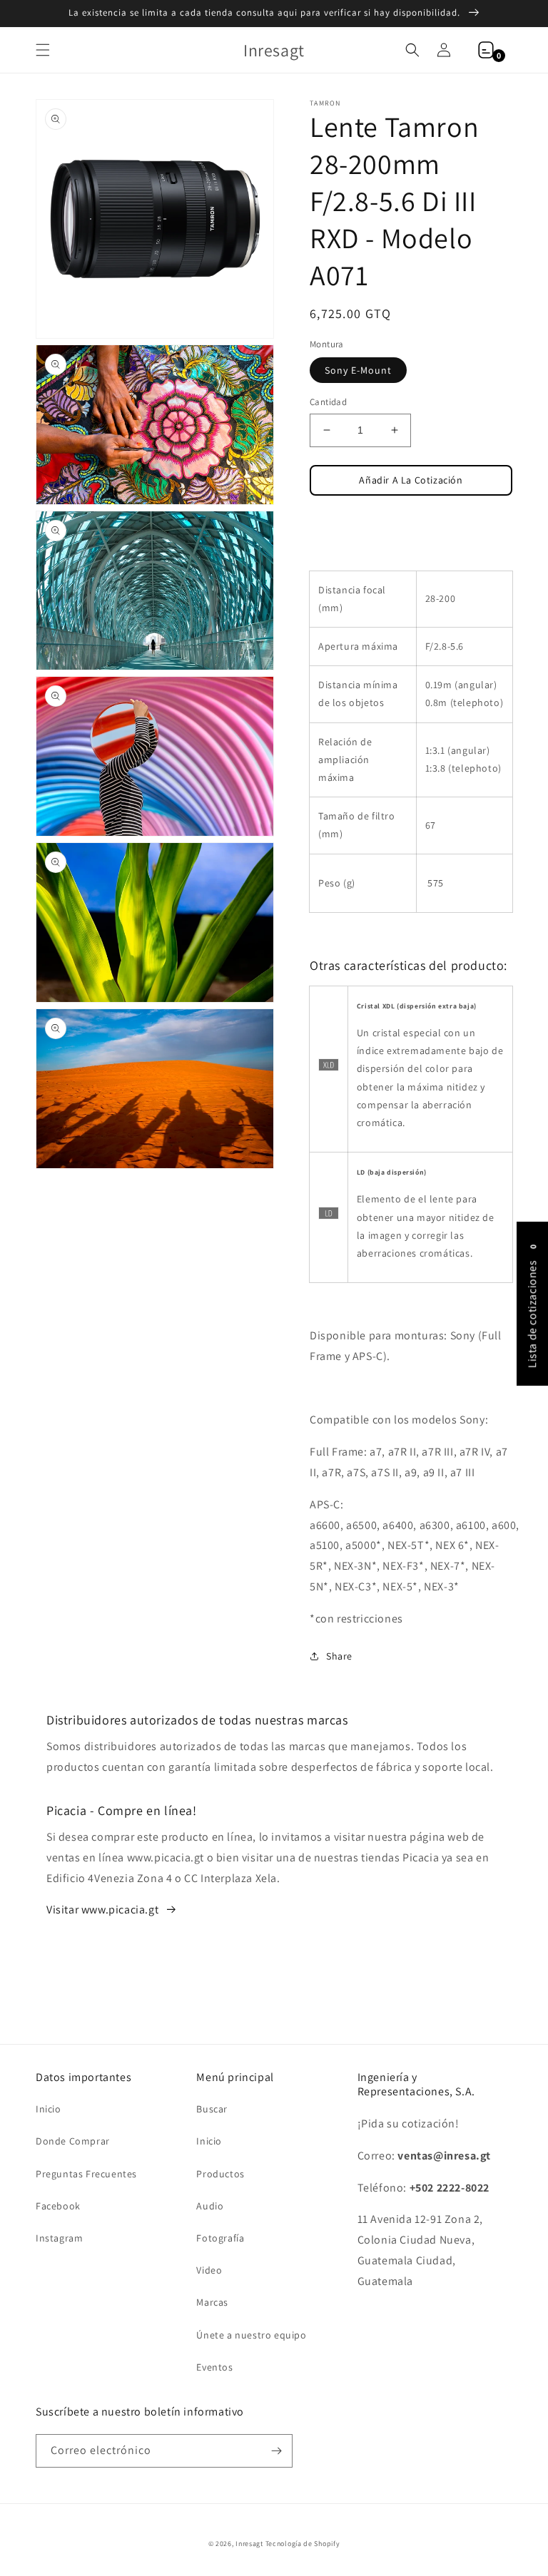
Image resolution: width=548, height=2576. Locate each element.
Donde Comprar (73, 2141)
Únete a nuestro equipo (251, 2335)
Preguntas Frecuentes (86, 2174)
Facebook (58, 2206)
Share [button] (339, 1656)
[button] (43, 50)
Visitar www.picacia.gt (102, 1910)
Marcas (212, 2302)
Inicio (49, 2109)
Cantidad (328, 402)
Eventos (214, 2367)
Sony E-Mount (358, 370)
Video (209, 2270)
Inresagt (249, 2544)
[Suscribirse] (276, 2451)
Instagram (59, 2238)
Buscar (212, 2109)
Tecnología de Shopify (303, 2544)
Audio (210, 2206)
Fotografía (220, 2238)
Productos (220, 2174)
